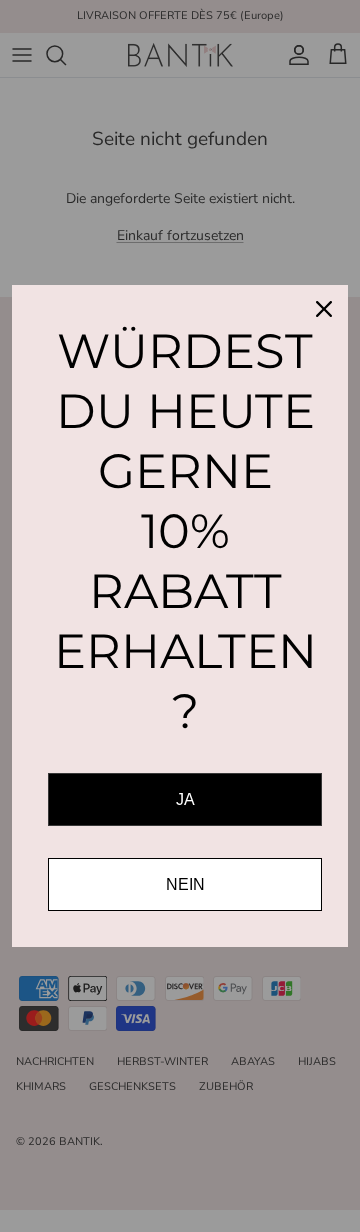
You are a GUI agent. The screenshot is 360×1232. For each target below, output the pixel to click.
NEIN (185, 884)
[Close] (324, 309)
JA (185, 799)
